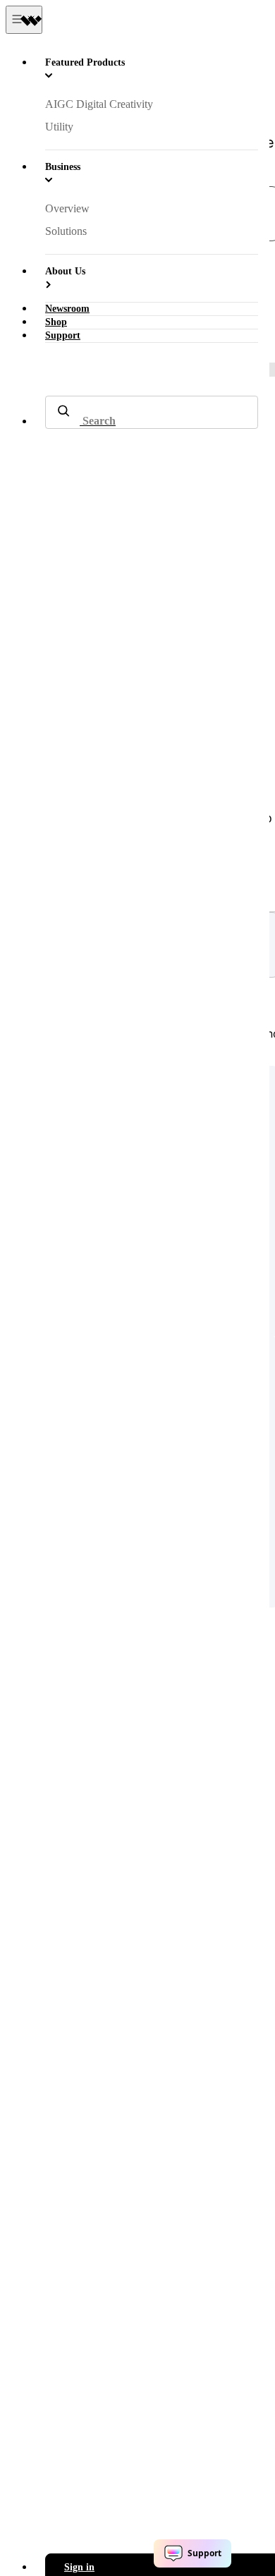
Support (63, 335)
